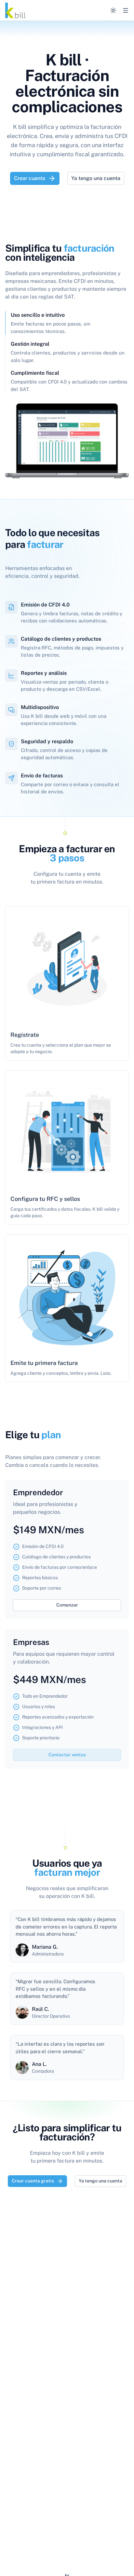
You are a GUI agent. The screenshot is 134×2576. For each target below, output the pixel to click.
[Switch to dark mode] (113, 10)
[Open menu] (126, 10)
